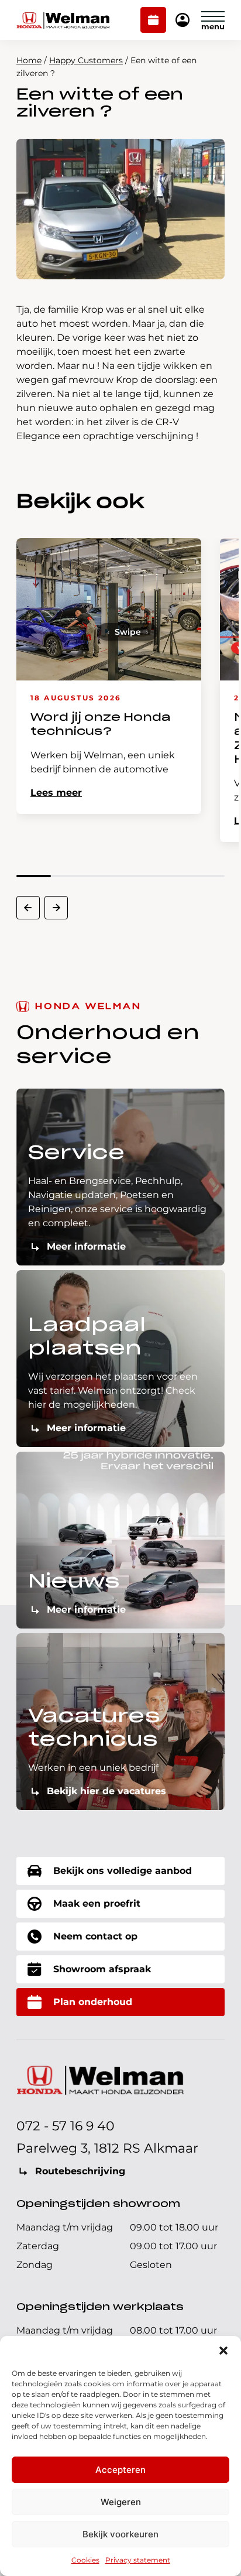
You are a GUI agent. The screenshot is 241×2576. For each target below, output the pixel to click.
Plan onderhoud (154, 21)
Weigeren (121, 2502)
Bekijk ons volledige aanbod (123, 1871)
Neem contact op (95, 1936)
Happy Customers (86, 60)
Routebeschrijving (80, 2171)
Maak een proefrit (97, 1903)
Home (29, 60)
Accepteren (120, 2470)
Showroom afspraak (102, 1969)
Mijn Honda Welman (183, 21)
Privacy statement (138, 2560)
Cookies (85, 2560)
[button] (223, 2351)
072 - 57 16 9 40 (66, 2126)
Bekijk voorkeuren (120, 2534)
